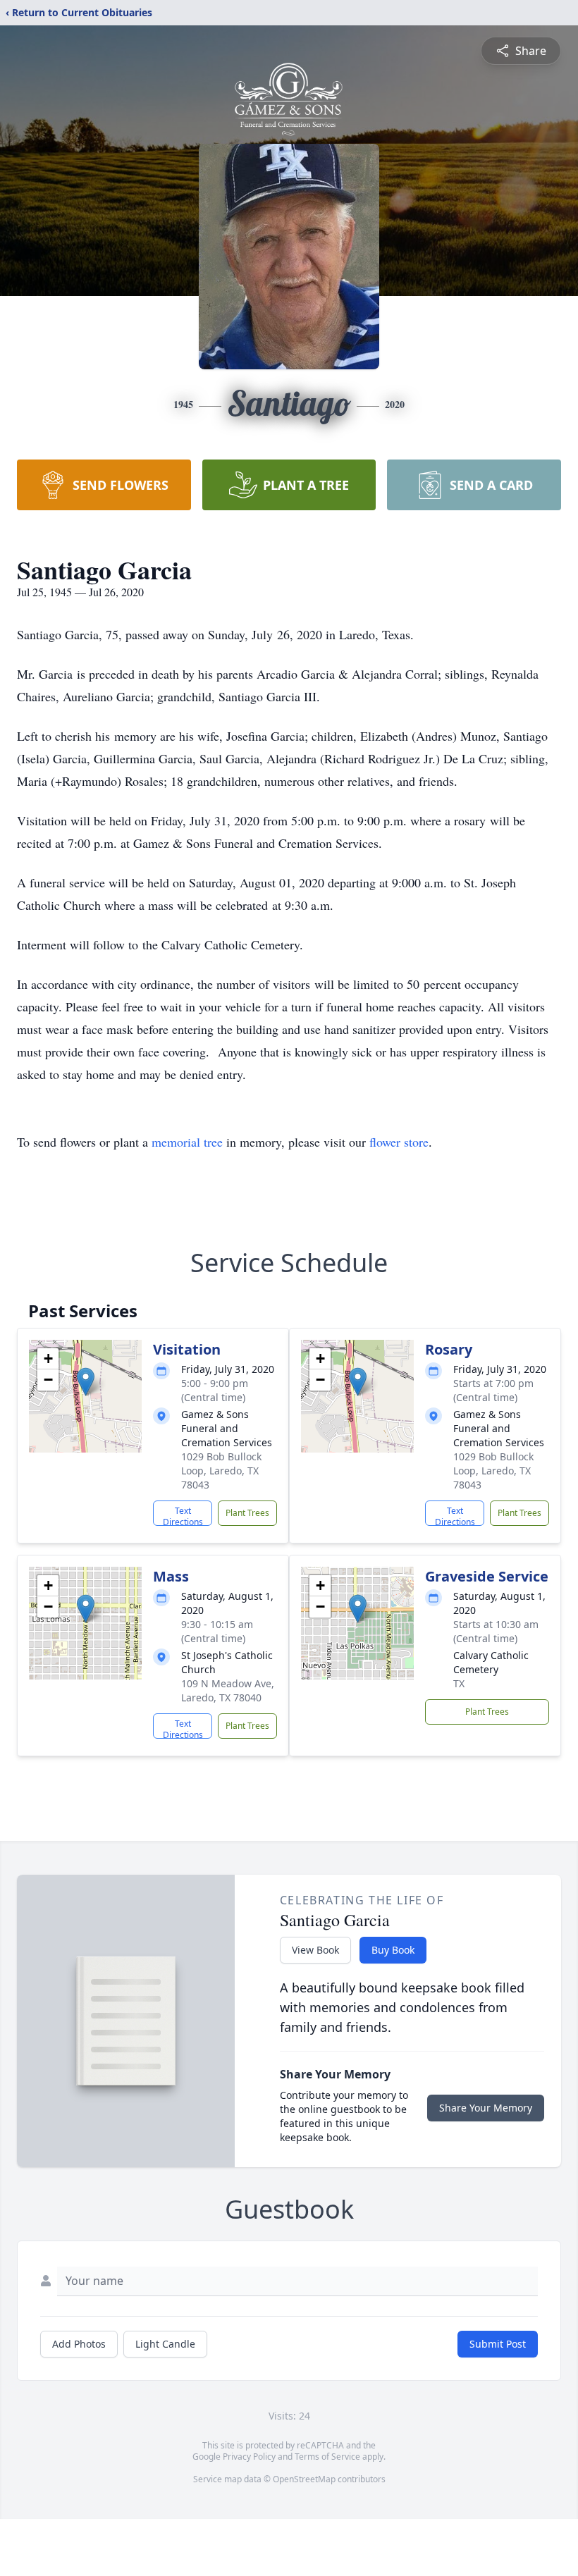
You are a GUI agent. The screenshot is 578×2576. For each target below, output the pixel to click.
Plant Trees (247, 1513)
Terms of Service (327, 2457)
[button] (86, 1382)
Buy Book (393, 1950)
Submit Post (498, 2344)
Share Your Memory (486, 2108)
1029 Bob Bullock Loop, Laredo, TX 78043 (221, 1471)
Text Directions (183, 1515)
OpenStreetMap (304, 2479)
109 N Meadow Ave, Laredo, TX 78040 (228, 1690)
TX (459, 1683)
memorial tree (187, 1142)
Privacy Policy (249, 2457)
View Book (315, 1950)
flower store (399, 1142)
